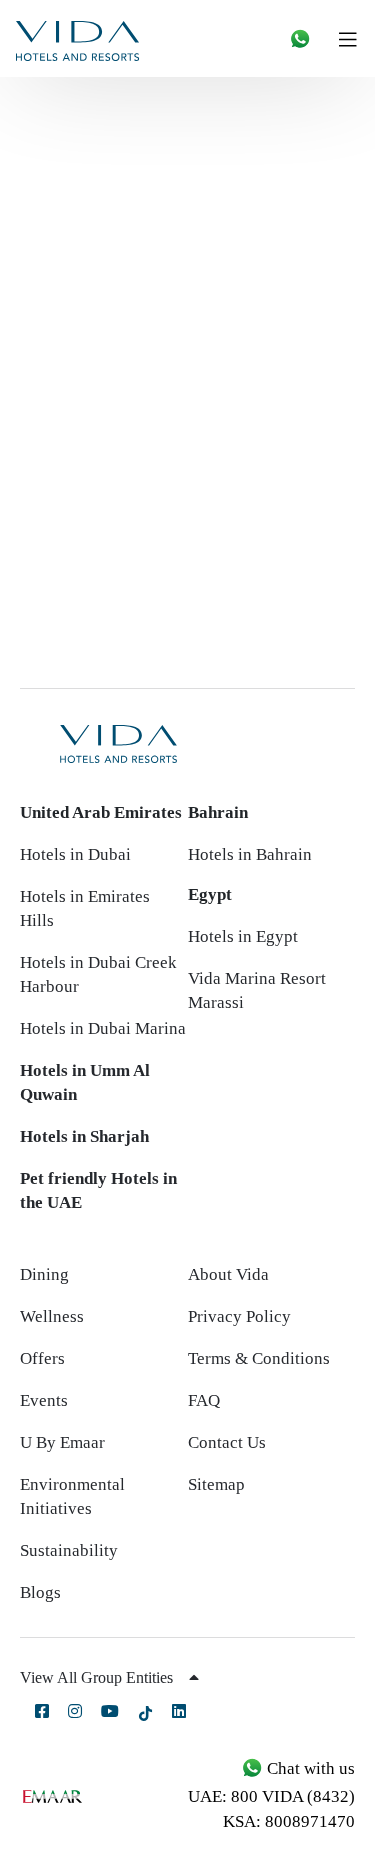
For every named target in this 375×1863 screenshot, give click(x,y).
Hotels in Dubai (75, 854)
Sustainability (69, 1550)
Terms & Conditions (259, 1358)
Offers (42, 1358)
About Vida (228, 1274)
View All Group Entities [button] (98, 1677)
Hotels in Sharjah (84, 1136)
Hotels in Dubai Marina (103, 1028)
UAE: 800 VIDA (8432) (271, 1796)
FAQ (204, 1400)
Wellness (52, 1316)
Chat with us (309, 1768)
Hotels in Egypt (243, 936)
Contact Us (227, 1442)
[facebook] (42, 1711)
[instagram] (75, 1711)
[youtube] (110, 1711)
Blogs (40, 1592)
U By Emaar (62, 1442)
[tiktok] (145, 1712)
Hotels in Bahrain (250, 854)
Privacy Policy (239, 1316)
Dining (44, 1274)
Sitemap (216, 1484)
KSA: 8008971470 (289, 1821)
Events (44, 1400)
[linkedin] (179, 1711)
